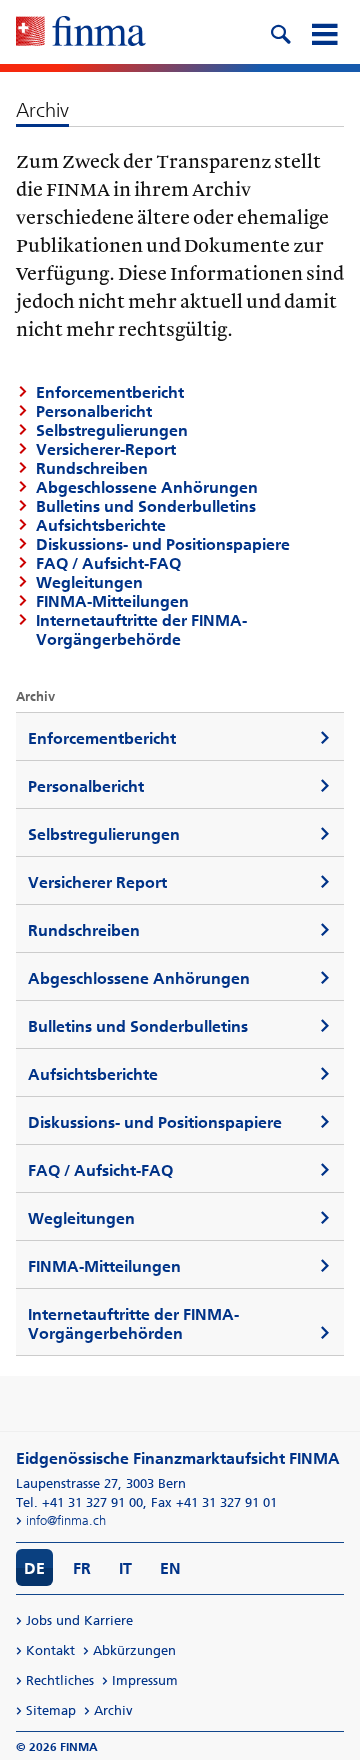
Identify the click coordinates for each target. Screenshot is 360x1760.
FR (82, 1568)
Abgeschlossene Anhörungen (147, 487)
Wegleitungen (89, 582)
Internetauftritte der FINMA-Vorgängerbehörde (141, 630)
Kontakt (50, 1650)
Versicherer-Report (106, 449)
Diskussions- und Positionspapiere (163, 544)
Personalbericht (94, 411)
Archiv (113, 1710)
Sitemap (51, 1710)
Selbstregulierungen (112, 430)
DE (34, 1568)
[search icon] (280, 32)
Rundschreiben (92, 468)
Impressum (145, 1680)
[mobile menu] (324, 32)
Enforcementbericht (110, 392)
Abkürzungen (134, 1650)
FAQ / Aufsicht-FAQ (108, 563)
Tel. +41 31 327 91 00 (79, 1502)
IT (125, 1568)
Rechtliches (60, 1680)
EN (170, 1568)
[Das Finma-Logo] (81, 33)
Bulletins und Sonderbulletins (146, 506)
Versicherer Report (97, 882)
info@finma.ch (66, 1520)
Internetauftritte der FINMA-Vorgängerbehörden (133, 1324)
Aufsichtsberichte (101, 525)
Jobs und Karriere (79, 1620)
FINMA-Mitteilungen (112, 601)
